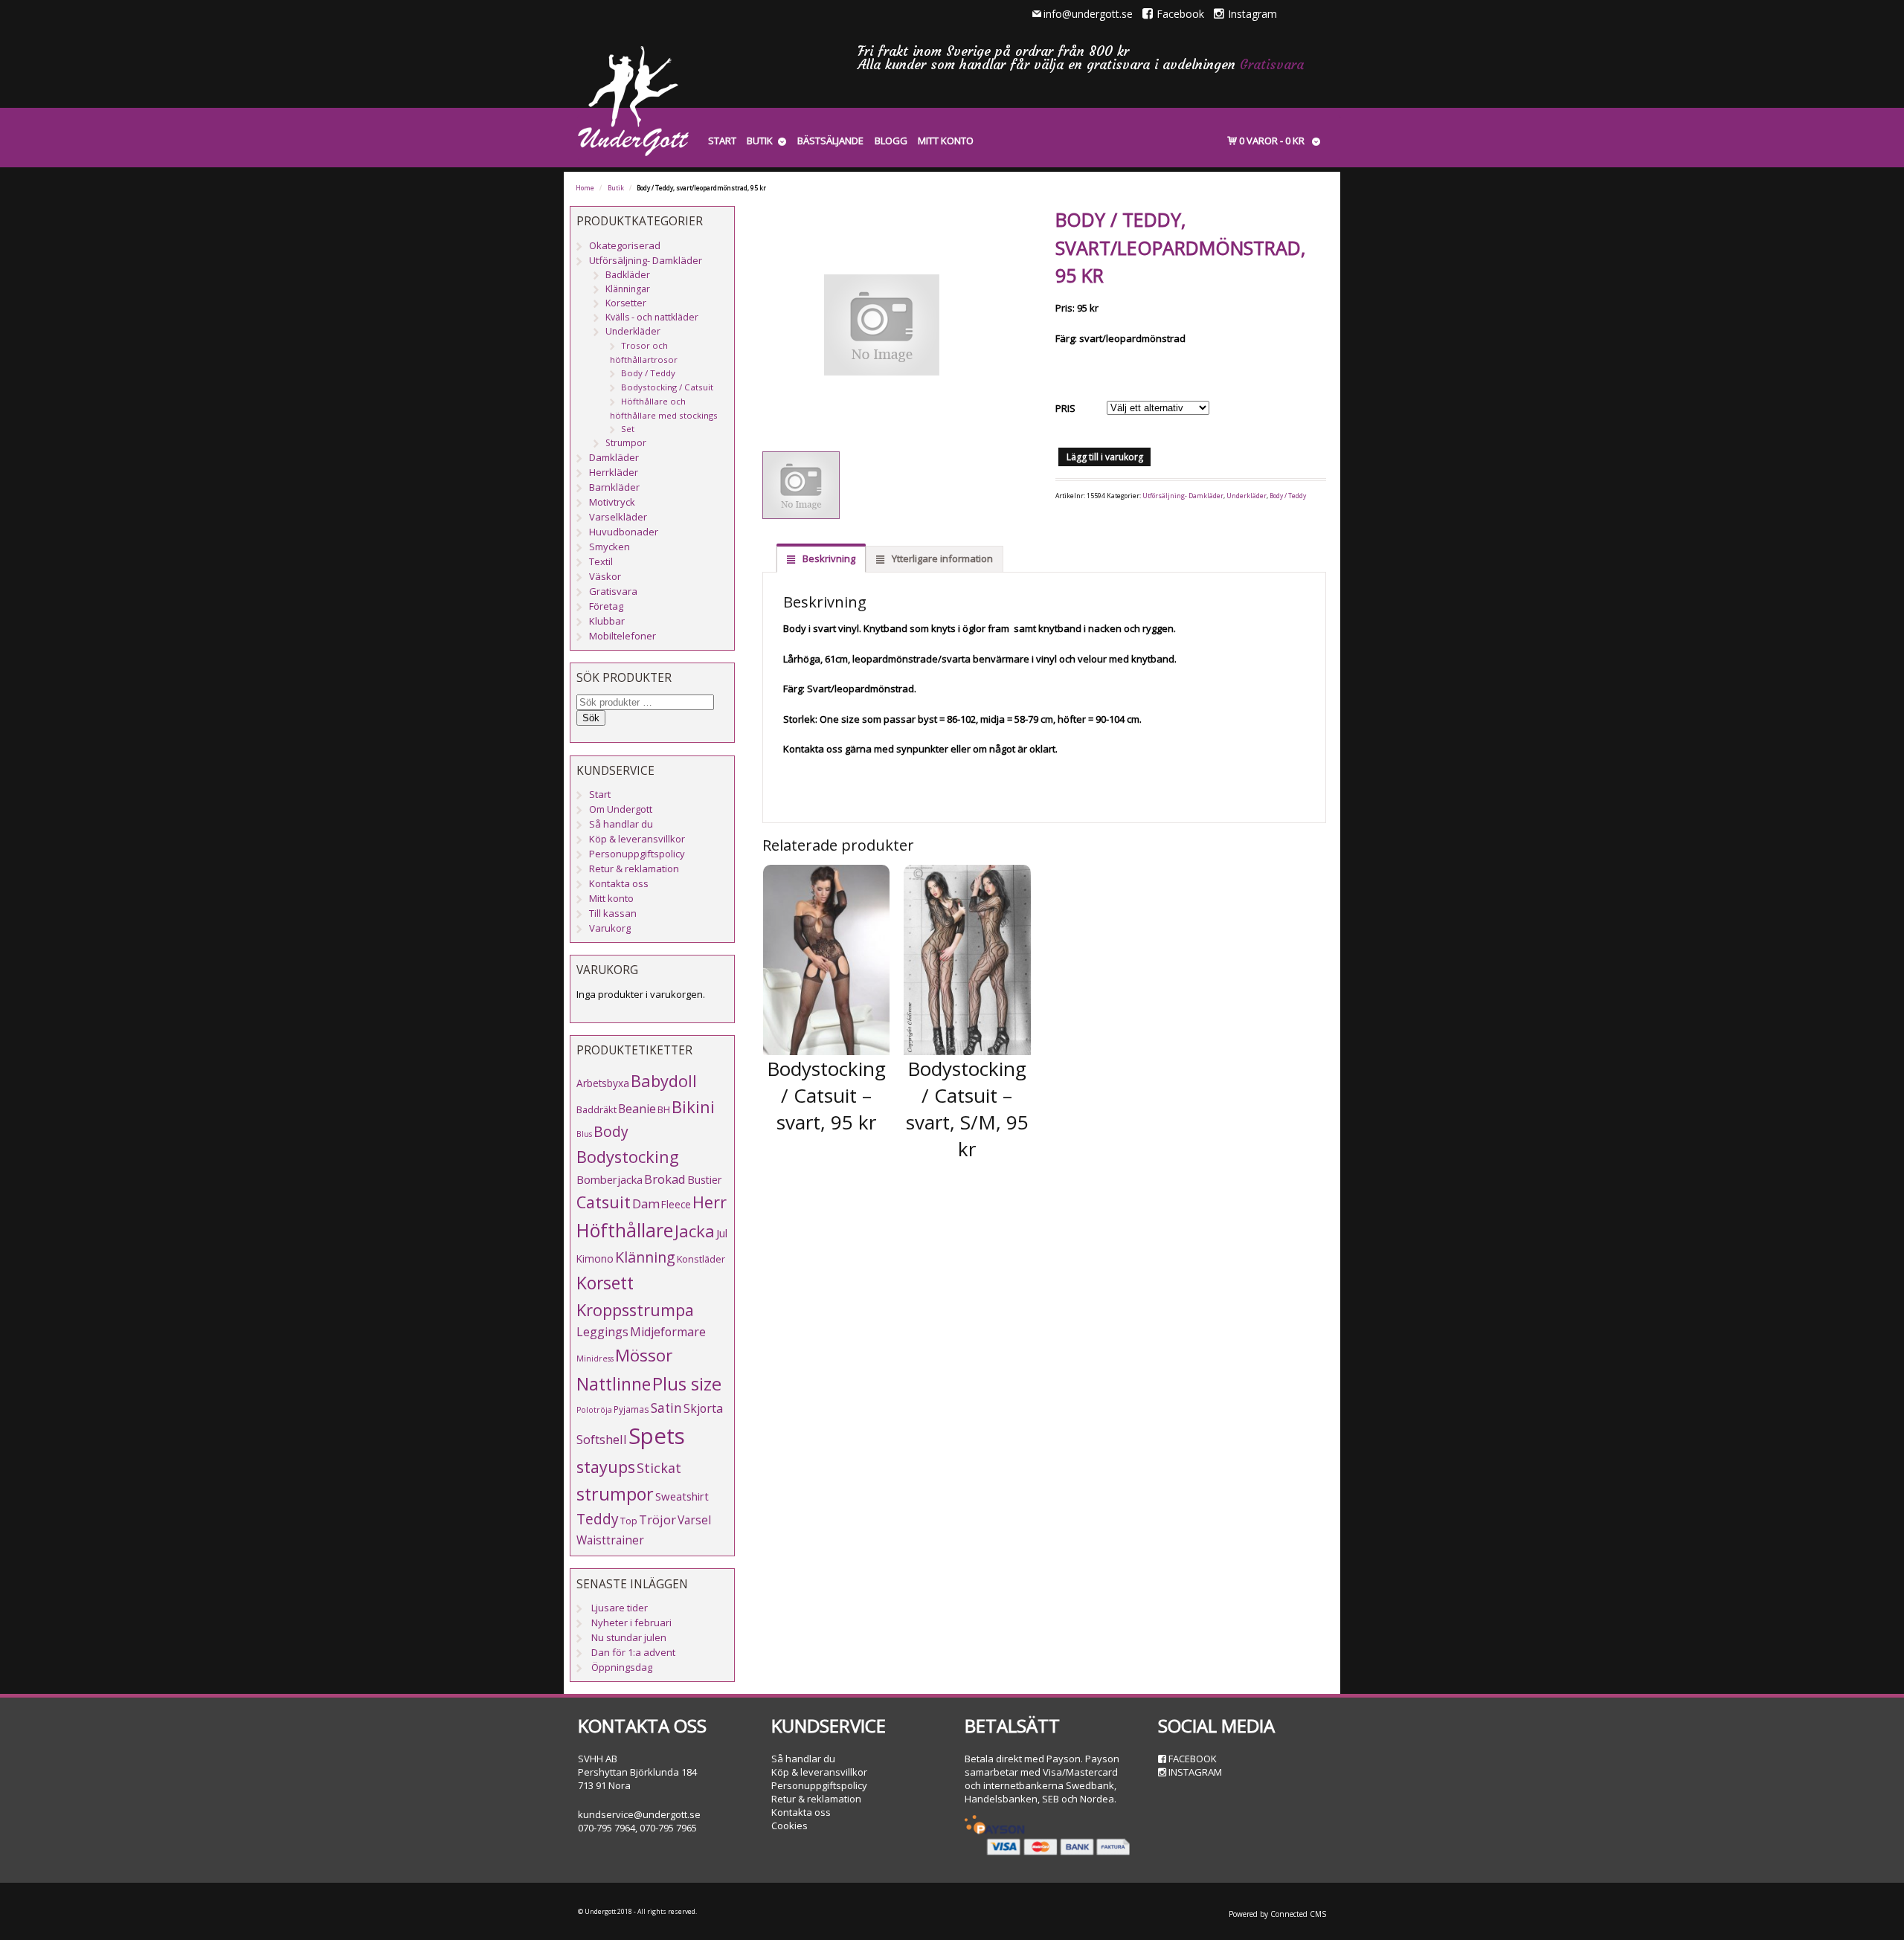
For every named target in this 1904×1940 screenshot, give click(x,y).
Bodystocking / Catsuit (667, 387)
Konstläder (701, 1259)
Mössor (644, 1355)
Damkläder (614, 457)
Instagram (1252, 14)
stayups (606, 1467)
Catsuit (604, 1202)
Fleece (676, 1204)
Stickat (659, 1468)
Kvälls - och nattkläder (652, 317)
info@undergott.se (1088, 14)
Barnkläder (614, 487)
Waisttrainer (610, 1540)
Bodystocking (628, 1157)
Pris (1065, 408)
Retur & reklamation (634, 869)
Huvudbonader (624, 532)
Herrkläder (614, 472)
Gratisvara (1272, 64)
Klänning (645, 1257)
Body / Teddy (1288, 496)
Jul (722, 1233)
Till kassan (613, 913)
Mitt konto (946, 141)
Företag (606, 606)
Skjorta (703, 1408)
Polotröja (594, 1410)
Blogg (891, 141)
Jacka (695, 1231)
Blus (584, 1134)
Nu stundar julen (629, 1637)
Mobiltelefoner (623, 636)
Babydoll (664, 1081)
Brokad (665, 1179)
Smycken (610, 547)
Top (629, 1521)
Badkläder (628, 275)
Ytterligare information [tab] (941, 558)
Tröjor (657, 1520)
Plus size (687, 1384)
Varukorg (610, 928)
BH (664, 1109)
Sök (591, 718)
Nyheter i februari (631, 1622)
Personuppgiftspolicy (637, 854)
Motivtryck (612, 502)
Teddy (598, 1519)
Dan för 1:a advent (633, 1652)
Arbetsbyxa (603, 1083)
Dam (646, 1203)
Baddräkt (596, 1109)
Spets (657, 1436)
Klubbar (607, 621)
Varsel (694, 1520)
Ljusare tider (620, 1608)
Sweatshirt (682, 1496)
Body (611, 1131)
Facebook (1180, 14)
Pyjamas (631, 1409)
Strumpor (626, 443)
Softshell (602, 1439)
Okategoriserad (625, 245)
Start (722, 141)
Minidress (595, 1359)
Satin (666, 1408)
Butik (760, 141)
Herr (710, 1202)
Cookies (789, 1825)
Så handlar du (621, 824)
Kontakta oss (619, 883)
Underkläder (1247, 496)
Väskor (605, 576)
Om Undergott (621, 809)
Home (585, 188)
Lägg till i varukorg (1105, 457)
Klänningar (628, 289)
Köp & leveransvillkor (637, 839)
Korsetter (626, 303)
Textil (601, 561)
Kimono (595, 1259)
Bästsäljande (830, 141)
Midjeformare (668, 1332)
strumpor (615, 1494)
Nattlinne (614, 1384)
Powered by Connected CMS (1277, 1914)
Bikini (693, 1107)
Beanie (637, 1109)
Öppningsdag (622, 1667)
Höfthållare (625, 1230)
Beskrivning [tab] (828, 558)
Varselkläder (618, 517)
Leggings (602, 1332)
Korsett (605, 1283)
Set (628, 429)
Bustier (704, 1180)
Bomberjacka (610, 1179)
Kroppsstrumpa (635, 1310)
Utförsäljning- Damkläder (1183, 496)
